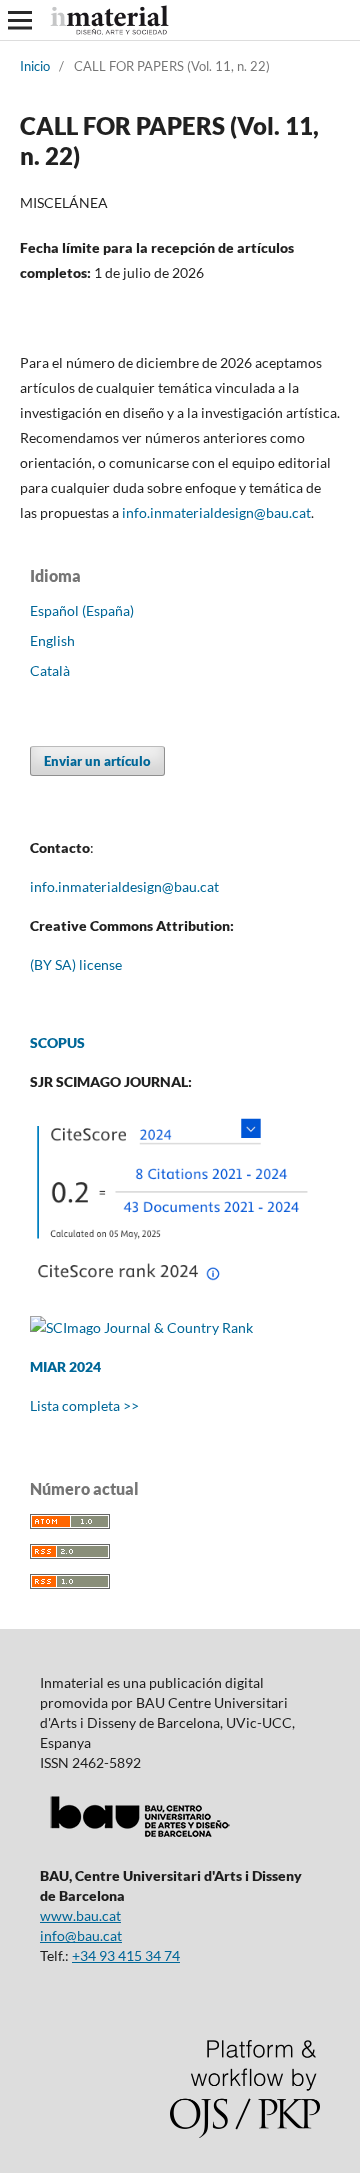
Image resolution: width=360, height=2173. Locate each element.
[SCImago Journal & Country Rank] (141, 1327)
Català (50, 670)
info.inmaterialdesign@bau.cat (124, 886)
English (52, 640)
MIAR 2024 (65, 1366)
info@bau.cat (81, 1935)
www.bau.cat (80, 1915)
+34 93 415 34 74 (126, 1955)
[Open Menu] (20, 20)
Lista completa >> (84, 1405)
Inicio (35, 66)
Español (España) (82, 610)
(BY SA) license (76, 964)
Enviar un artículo (97, 761)
